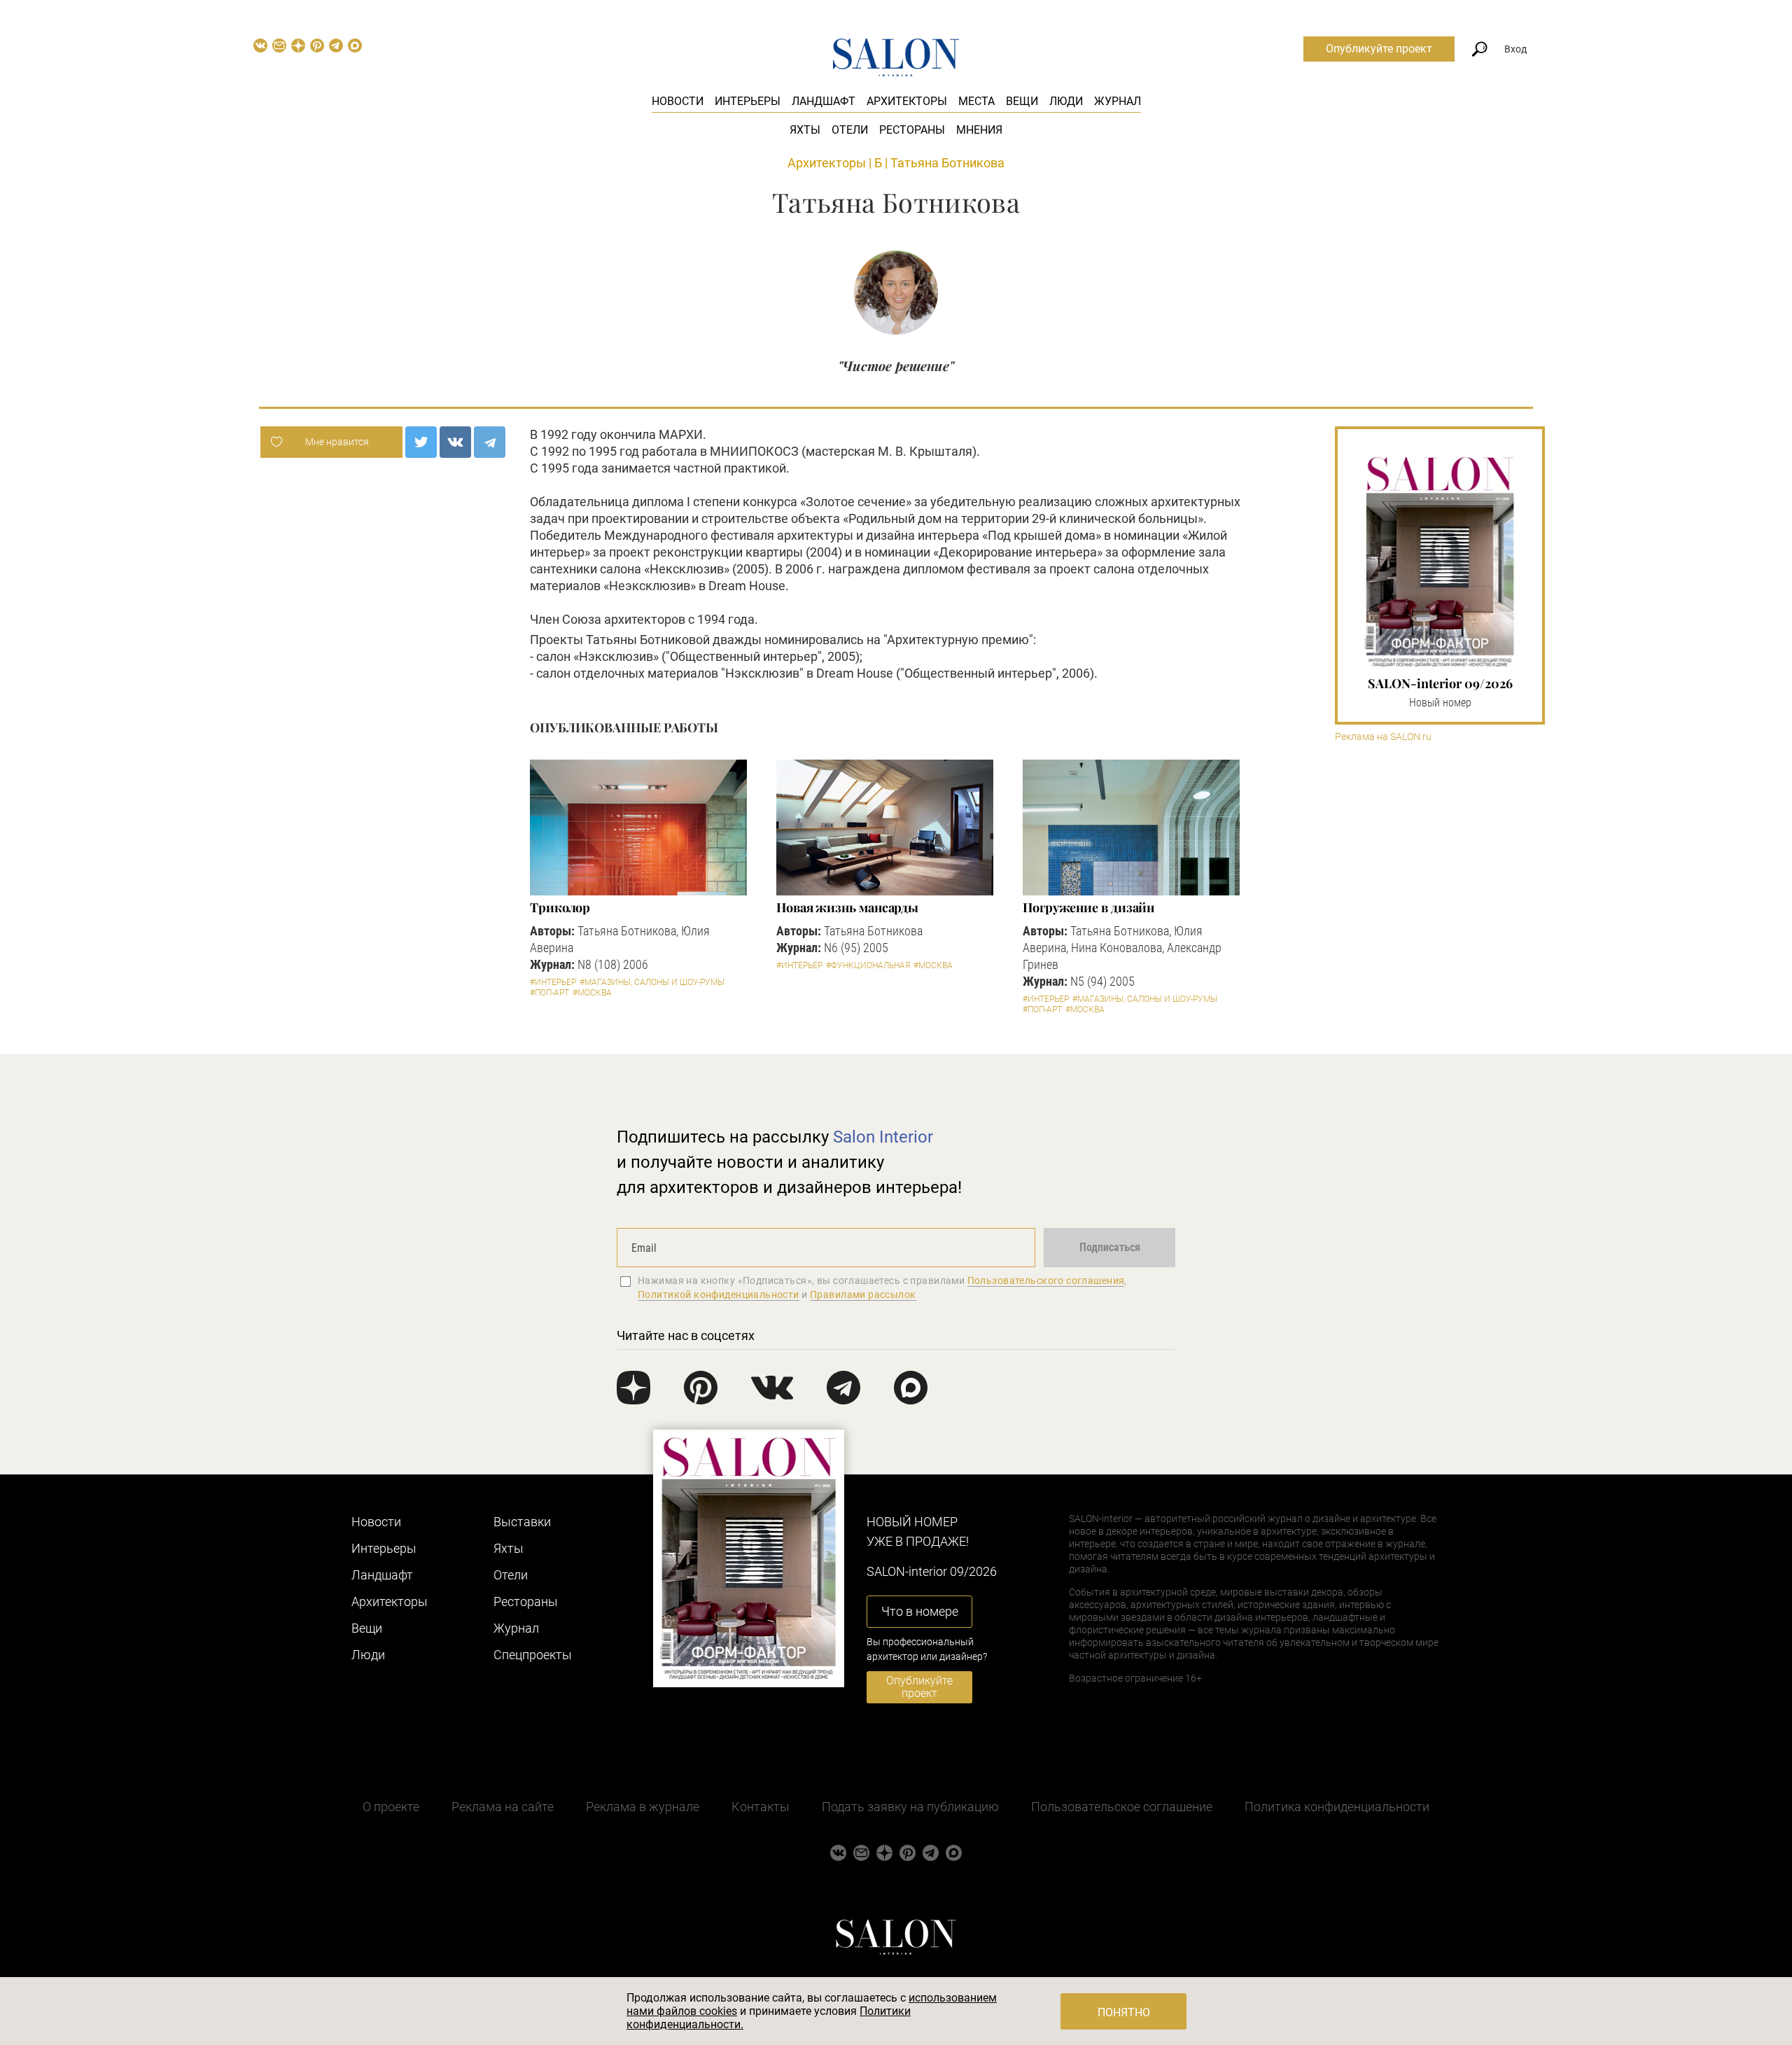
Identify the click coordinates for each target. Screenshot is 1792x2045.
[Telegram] (490, 442)
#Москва (592, 993)
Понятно (1124, 2012)
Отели (850, 130)
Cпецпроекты (533, 1655)
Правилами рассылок (863, 1294)
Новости (678, 101)
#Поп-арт (549, 993)
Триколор (560, 907)
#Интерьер (553, 982)
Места (976, 101)
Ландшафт (824, 101)
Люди (1066, 101)
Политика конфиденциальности (1337, 1807)
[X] (421, 442)
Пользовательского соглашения (1046, 1280)
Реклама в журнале (643, 1807)
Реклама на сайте (503, 1807)
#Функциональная (868, 965)
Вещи (1022, 101)
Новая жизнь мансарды (847, 907)
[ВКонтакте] (455, 442)
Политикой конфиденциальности (719, 1294)
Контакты (761, 1807)
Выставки (522, 1522)
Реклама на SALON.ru (1383, 737)
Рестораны (912, 130)
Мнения (979, 130)
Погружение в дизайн (1088, 907)
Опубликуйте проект (1379, 49)
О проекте (391, 1807)
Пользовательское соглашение (1122, 1807)
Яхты (805, 130)
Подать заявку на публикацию (910, 1807)
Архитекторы (907, 101)
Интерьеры (748, 101)
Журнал (1118, 101)
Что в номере (920, 1611)
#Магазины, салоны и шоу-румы (652, 982)
